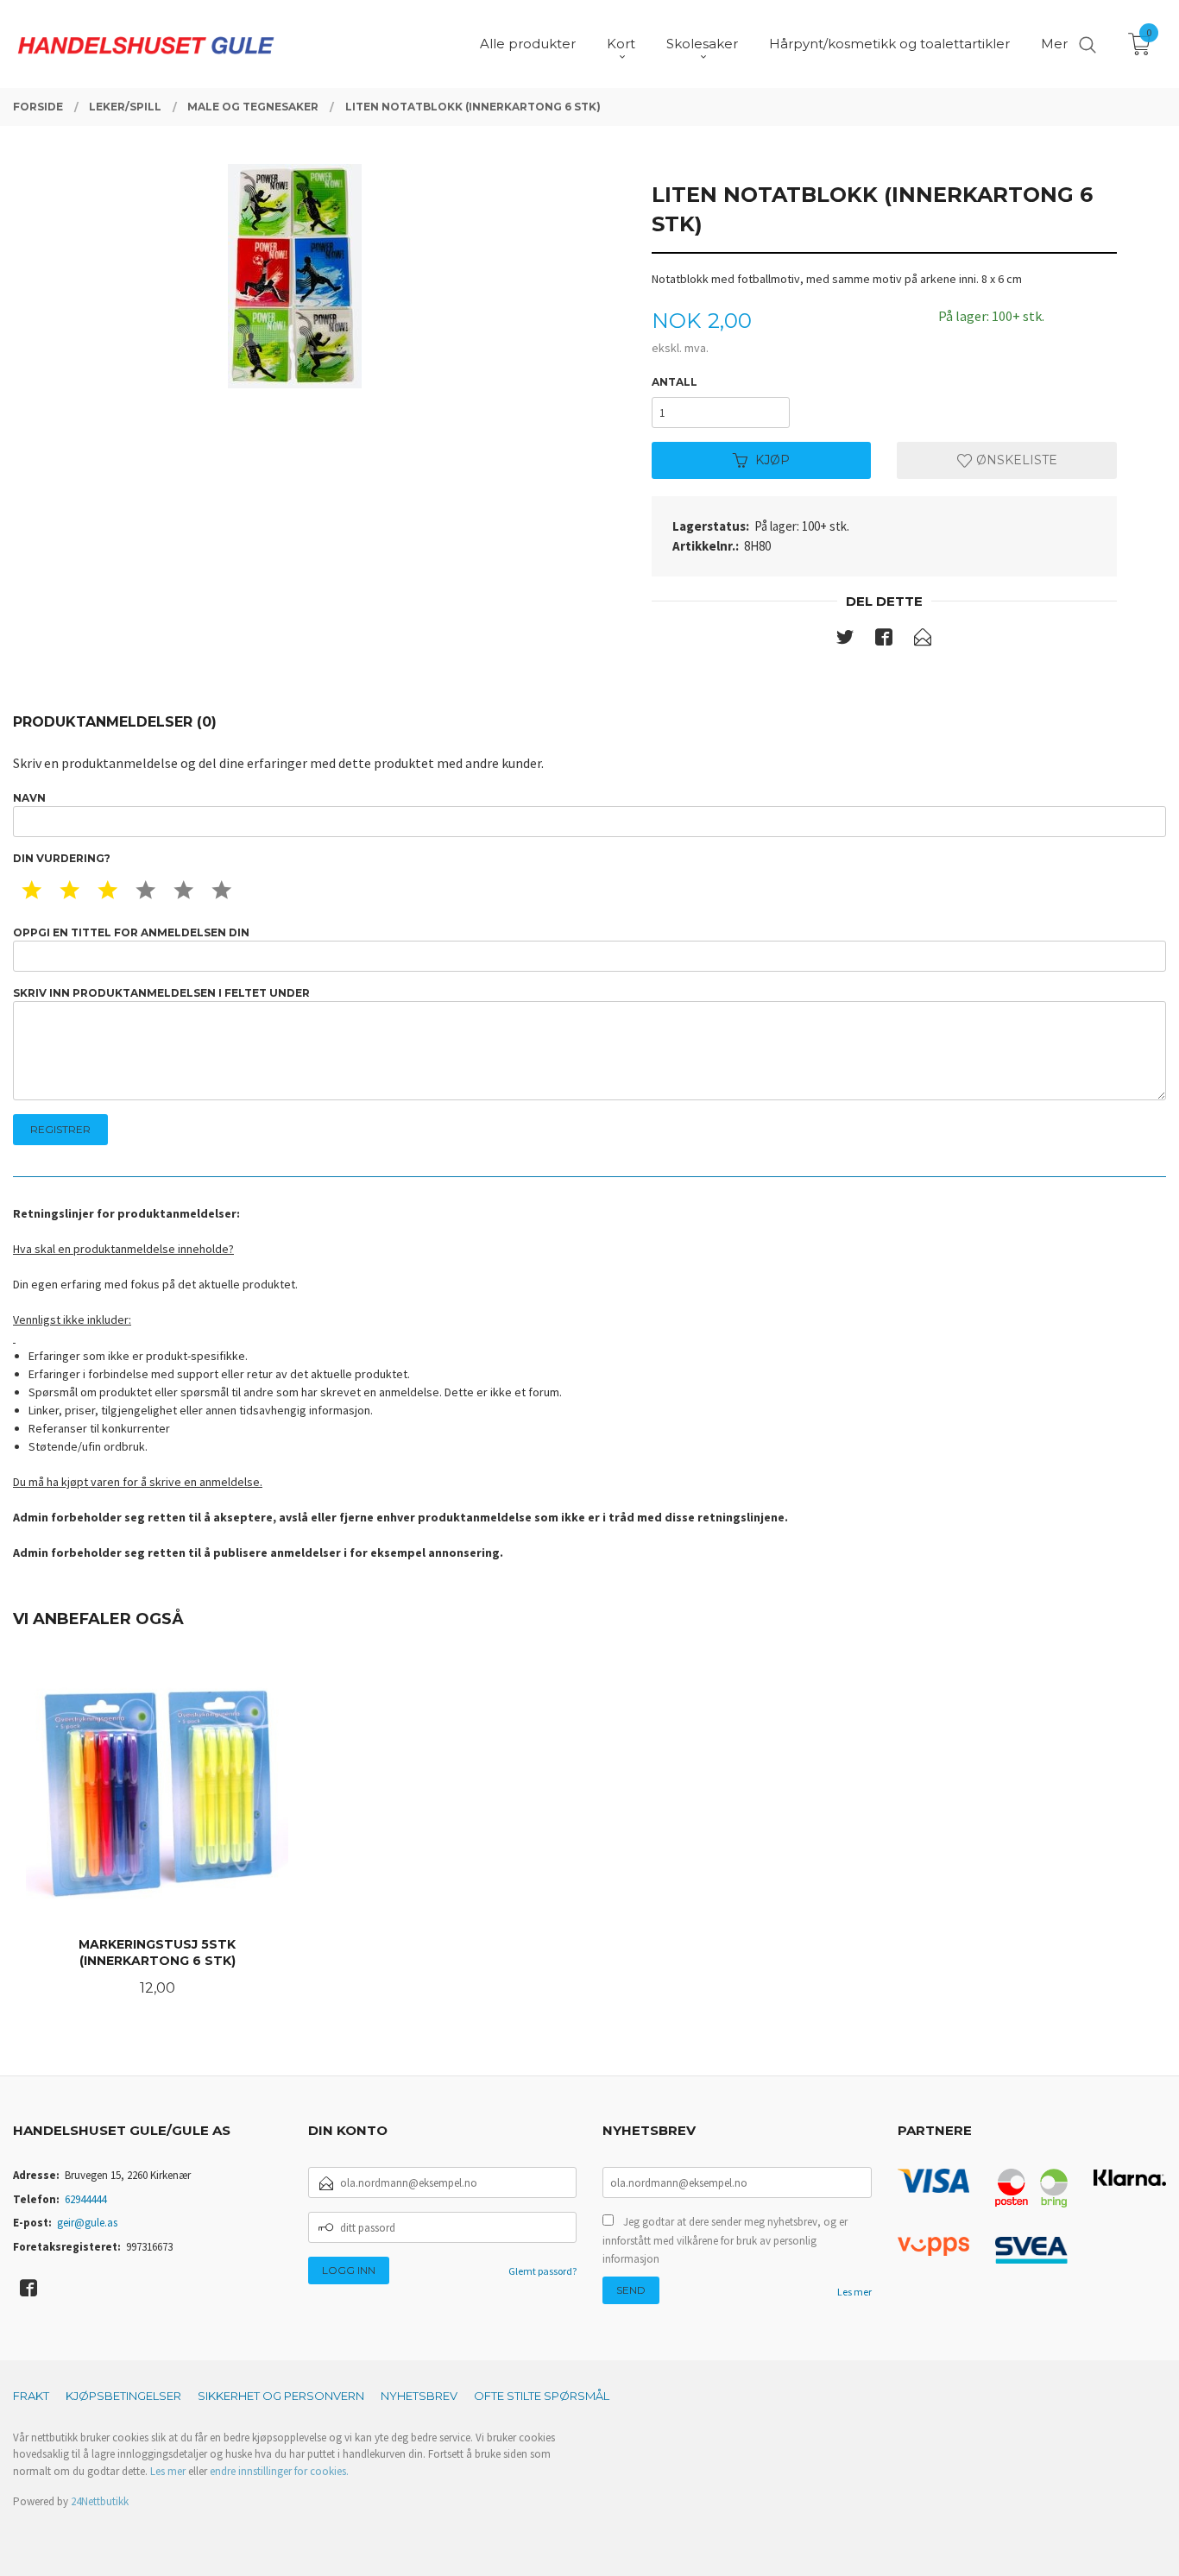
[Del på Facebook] (884, 640)
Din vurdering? (62, 858)
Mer (1054, 44)
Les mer (854, 2292)
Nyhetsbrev (419, 2396)
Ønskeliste (1015, 460)
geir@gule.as (87, 2223)
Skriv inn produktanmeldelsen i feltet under (161, 993)
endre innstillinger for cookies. (279, 2471)
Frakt (31, 2396)
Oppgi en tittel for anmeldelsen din (131, 932)
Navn (29, 798)
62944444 (85, 2199)
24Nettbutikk (100, 2501)
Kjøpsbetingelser (123, 2396)
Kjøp (772, 460)
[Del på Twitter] (845, 640)
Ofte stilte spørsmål (542, 2396)
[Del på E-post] (923, 640)
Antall (675, 382)
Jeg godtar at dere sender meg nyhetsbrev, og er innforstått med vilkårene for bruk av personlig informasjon (725, 2240)
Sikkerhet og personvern (281, 2396)
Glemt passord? (542, 2271)
